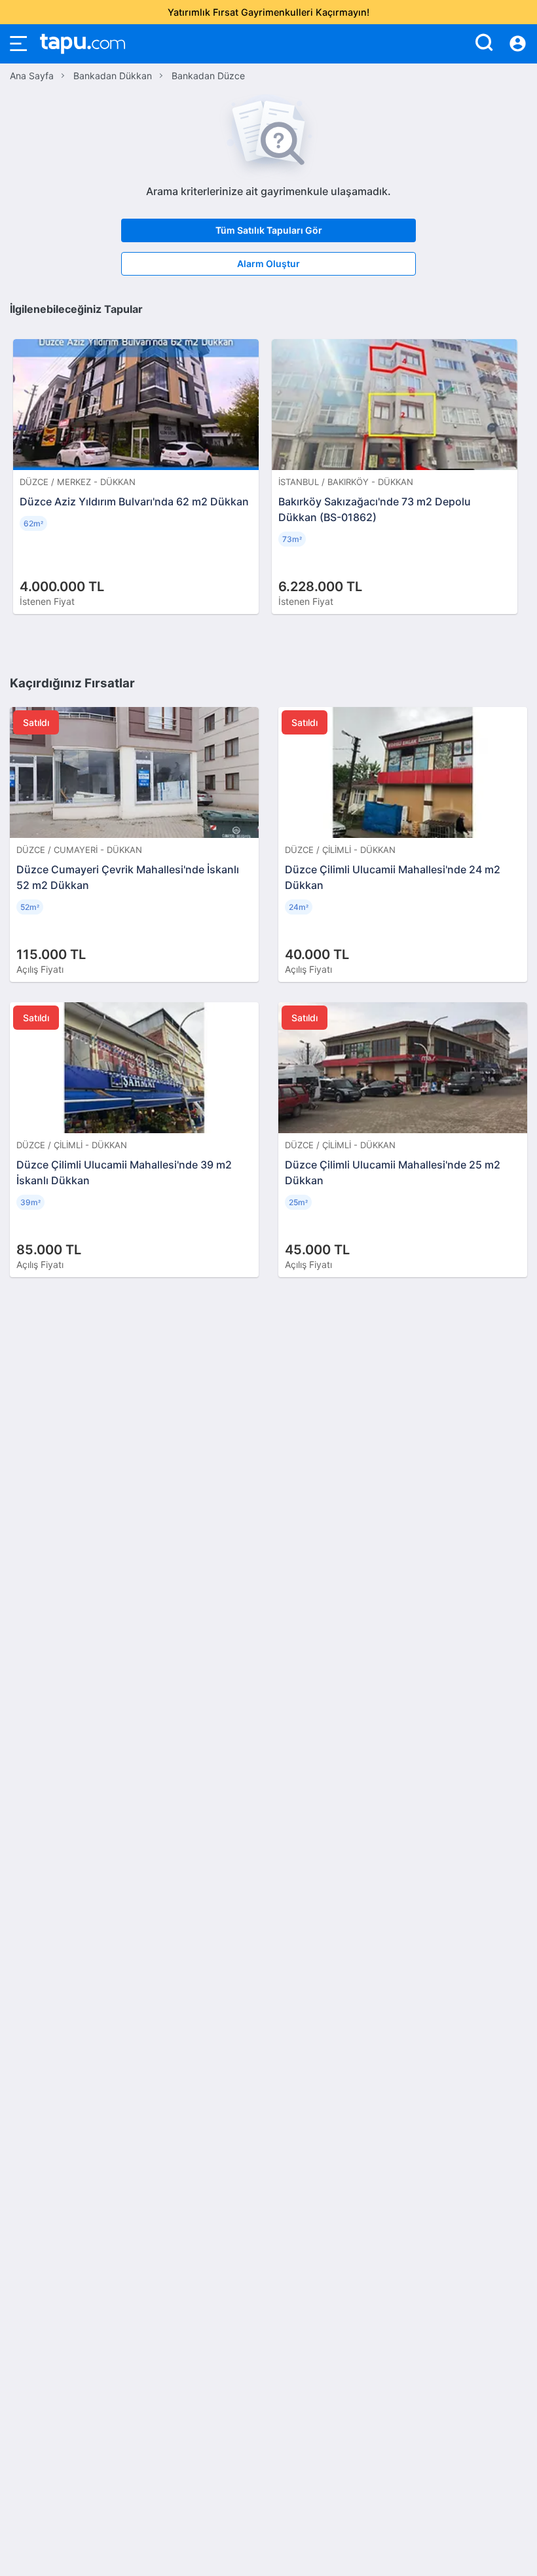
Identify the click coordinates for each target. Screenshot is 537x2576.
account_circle (518, 44)
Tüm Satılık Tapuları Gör (269, 230)
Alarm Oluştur (268, 263)
